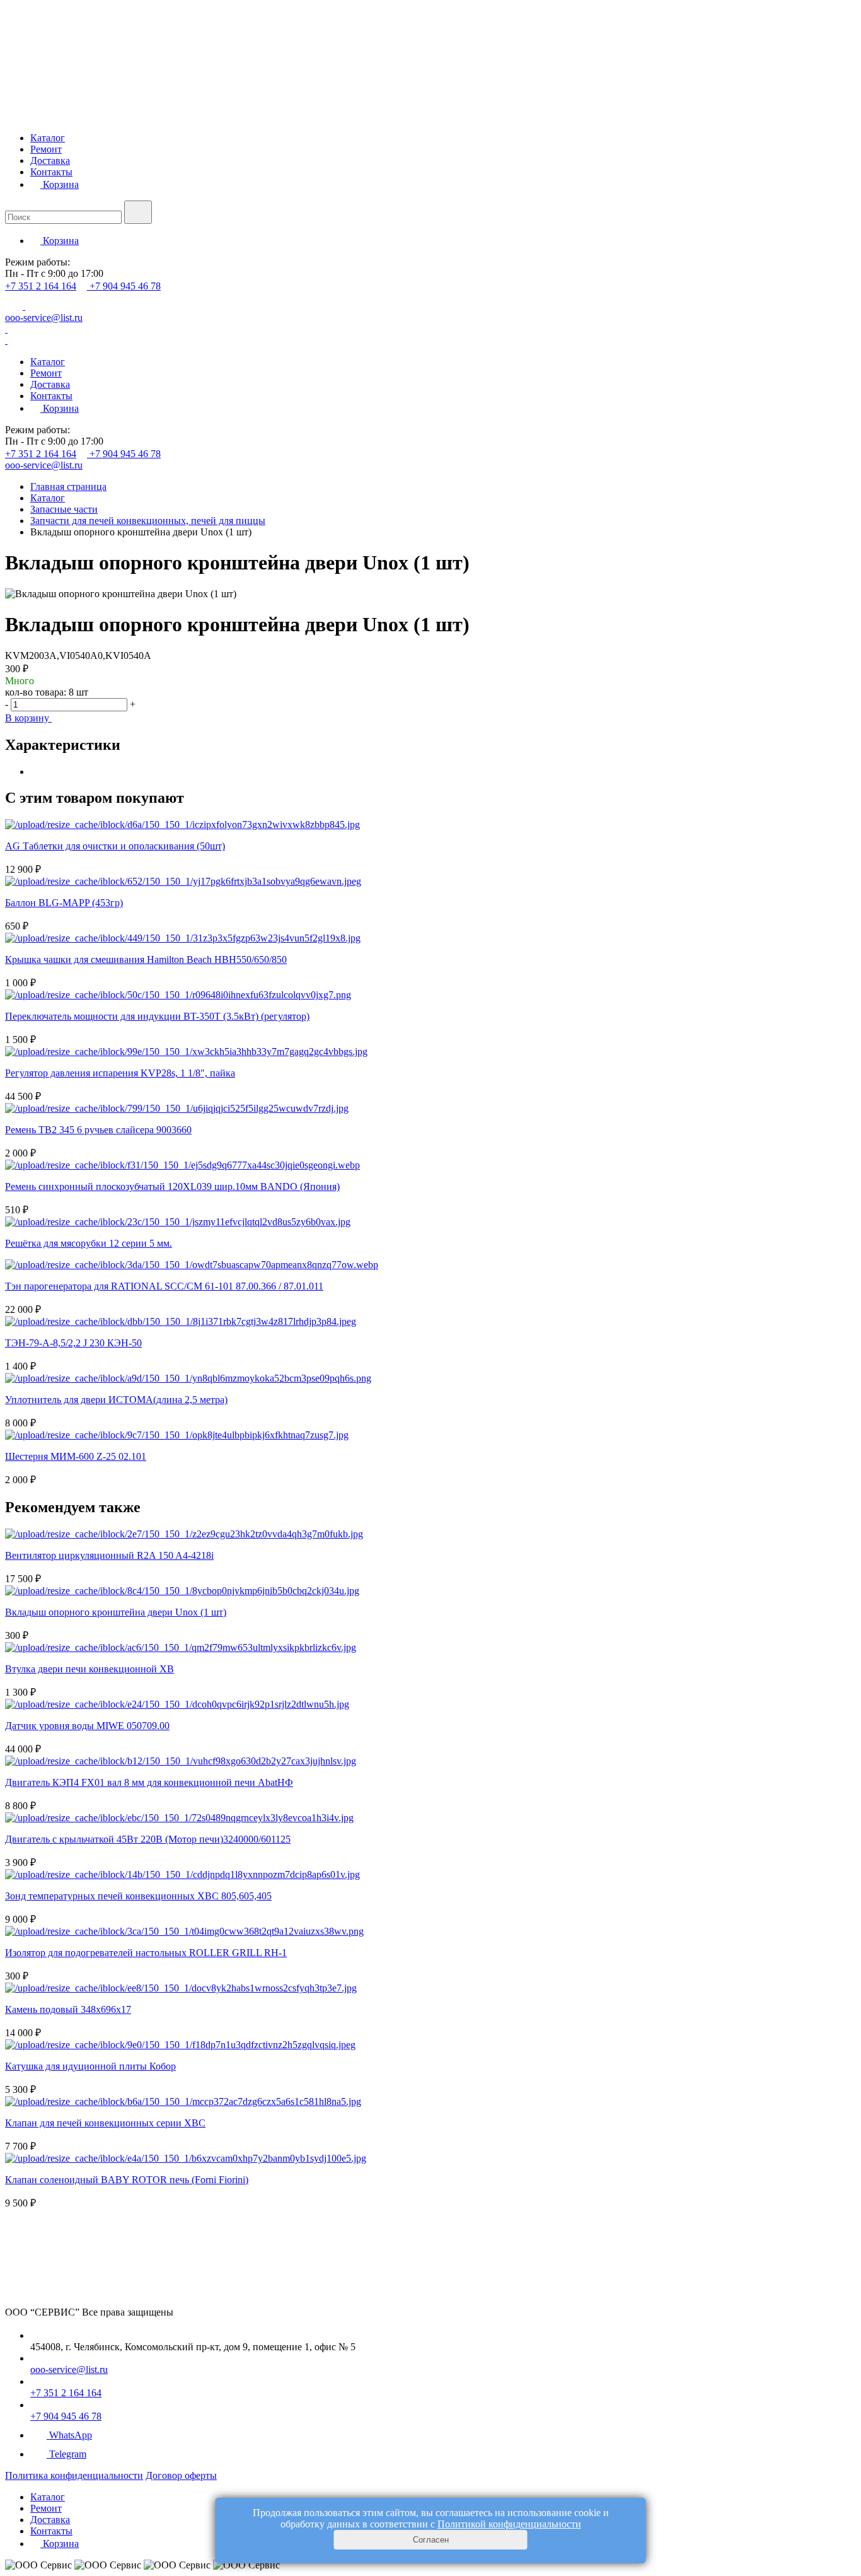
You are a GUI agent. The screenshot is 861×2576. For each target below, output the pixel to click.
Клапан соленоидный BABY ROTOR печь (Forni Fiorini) (127, 2180)
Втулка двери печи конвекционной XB (90, 1669)
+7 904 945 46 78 (125, 286)
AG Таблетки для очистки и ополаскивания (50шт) (115, 846)
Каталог (48, 138)
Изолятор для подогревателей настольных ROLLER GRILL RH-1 (146, 1953)
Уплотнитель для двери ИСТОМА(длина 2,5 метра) (116, 1400)
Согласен (431, 2540)
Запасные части (64, 509)
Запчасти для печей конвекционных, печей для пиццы (148, 521)
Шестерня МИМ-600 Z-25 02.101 (76, 1456)
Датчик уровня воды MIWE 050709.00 (87, 1726)
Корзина (60, 184)
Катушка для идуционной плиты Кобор (90, 2066)
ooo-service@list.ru (44, 318)
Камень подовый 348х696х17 (68, 2009)
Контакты (51, 172)
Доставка (50, 160)
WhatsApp (71, 2435)
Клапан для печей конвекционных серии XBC (105, 2123)
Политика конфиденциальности (74, 2475)
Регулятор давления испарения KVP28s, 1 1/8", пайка (120, 1073)
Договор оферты (181, 2475)
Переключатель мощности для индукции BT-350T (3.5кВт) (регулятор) (157, 1016)
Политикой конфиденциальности (509, 2524)
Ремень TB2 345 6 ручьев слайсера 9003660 (98, 1130)
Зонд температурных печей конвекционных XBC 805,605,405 (138, 1896)
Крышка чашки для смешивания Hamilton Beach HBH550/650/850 (146, 959)
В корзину (28, 718)
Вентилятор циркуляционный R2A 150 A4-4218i (109, 1555)
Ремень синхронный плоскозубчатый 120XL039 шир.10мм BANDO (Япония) (172, 1186)
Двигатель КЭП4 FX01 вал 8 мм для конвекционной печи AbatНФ (149, 1782)
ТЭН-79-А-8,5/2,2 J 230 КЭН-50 (73, 1343)
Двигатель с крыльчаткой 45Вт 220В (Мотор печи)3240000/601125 (148, 1839)
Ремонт (46, 149)
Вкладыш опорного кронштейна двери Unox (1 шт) (116, 1612)
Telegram (68, 2454)
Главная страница (68, 487)
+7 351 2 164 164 (41, 286)
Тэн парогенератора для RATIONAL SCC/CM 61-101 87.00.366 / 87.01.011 (164, 1286)
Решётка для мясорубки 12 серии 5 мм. (89, 1243)
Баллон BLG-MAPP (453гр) (64, 903)
